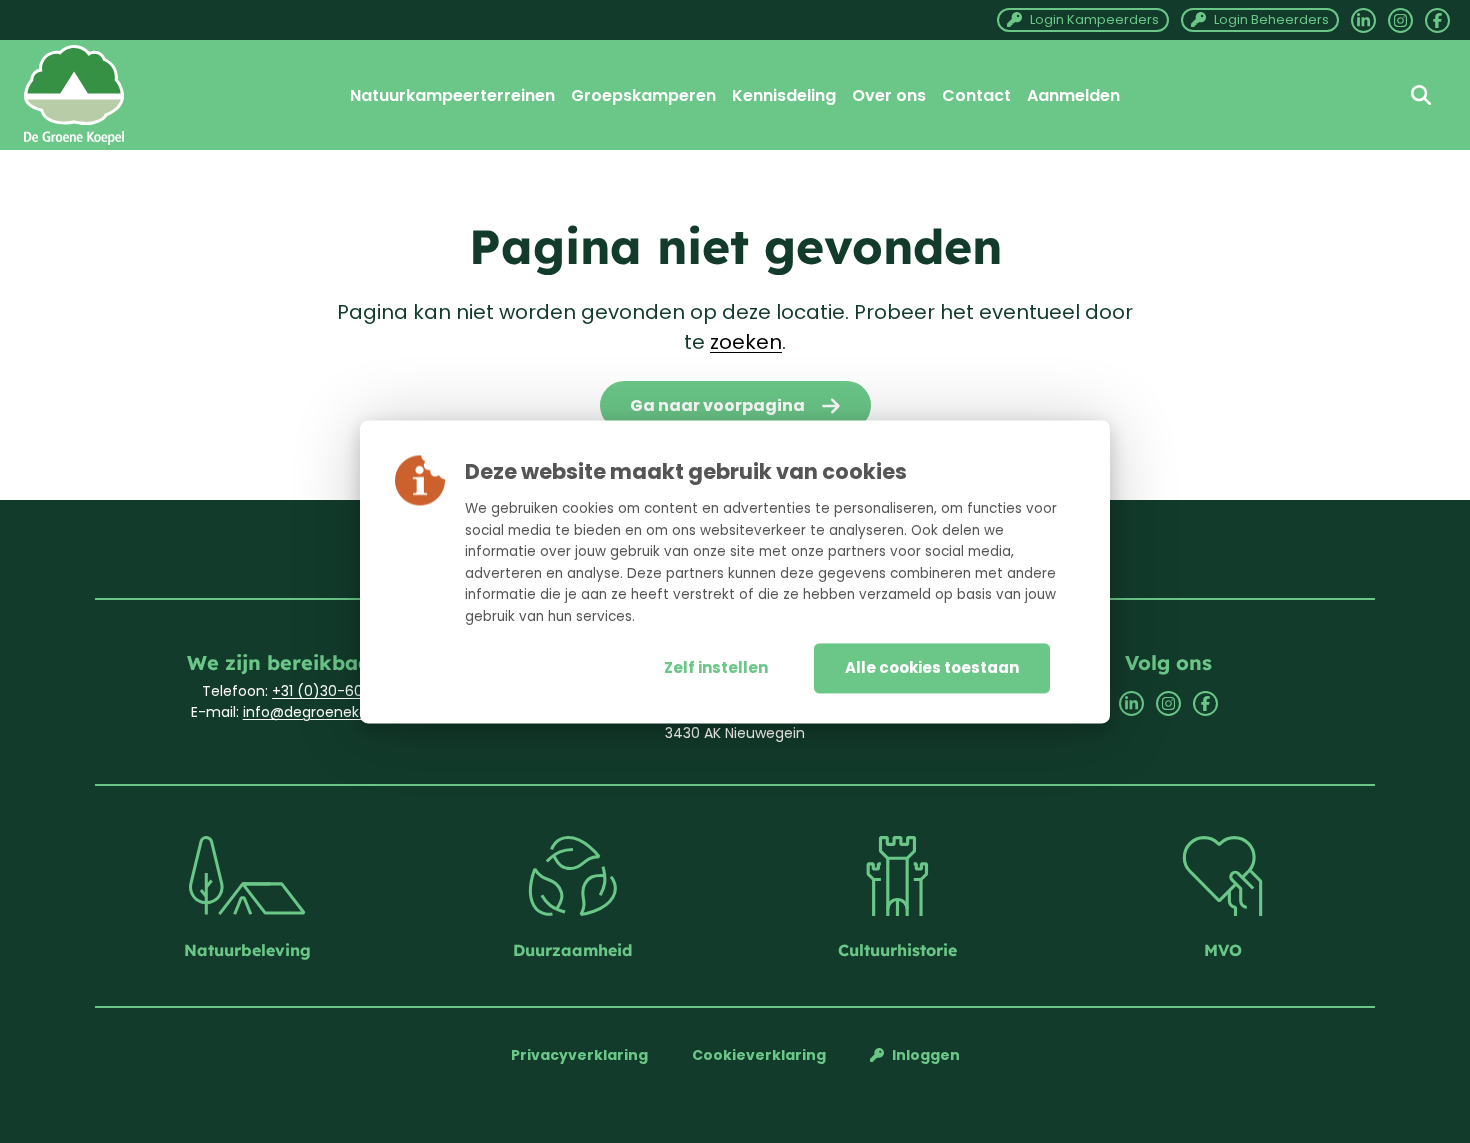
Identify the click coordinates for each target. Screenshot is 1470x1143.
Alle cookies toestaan (932, 667)
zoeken (746, 342)
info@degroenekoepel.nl (328, 712)
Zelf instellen (716, 667)
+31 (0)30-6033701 (336, 691)
